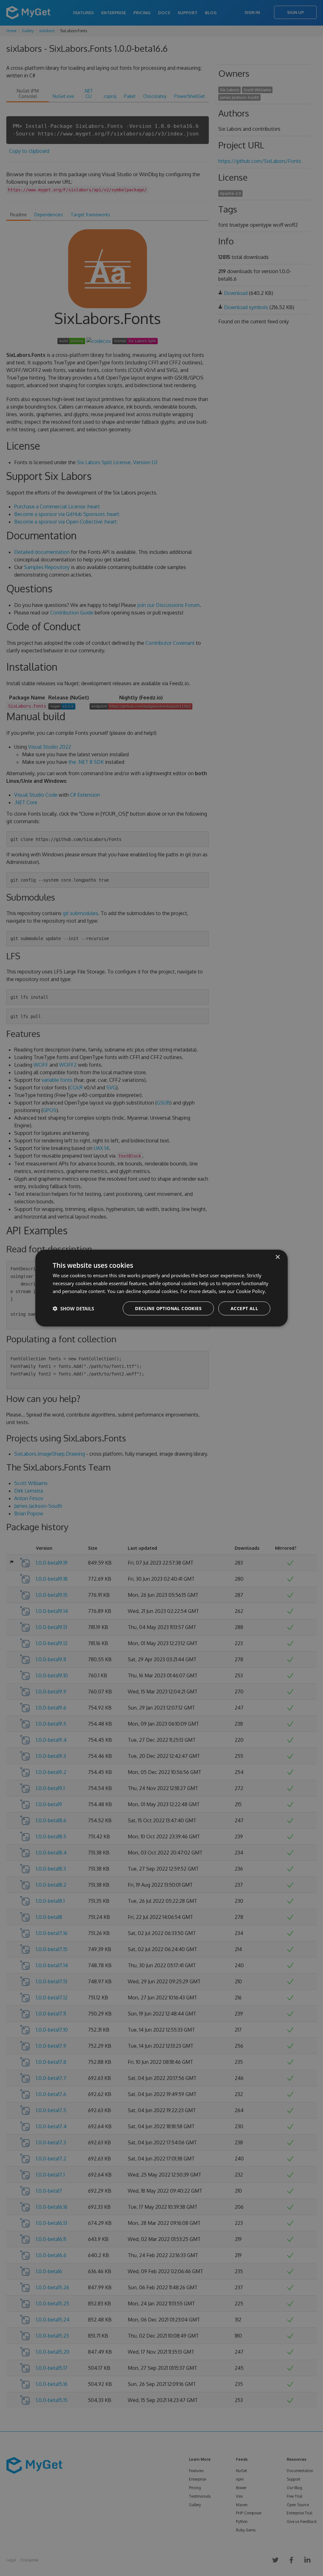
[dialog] (161, 1288)
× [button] (277, 1257)
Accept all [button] (244, 1308)
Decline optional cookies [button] (168, 1308)
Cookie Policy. (251, 1291)
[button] (73, 1308)
